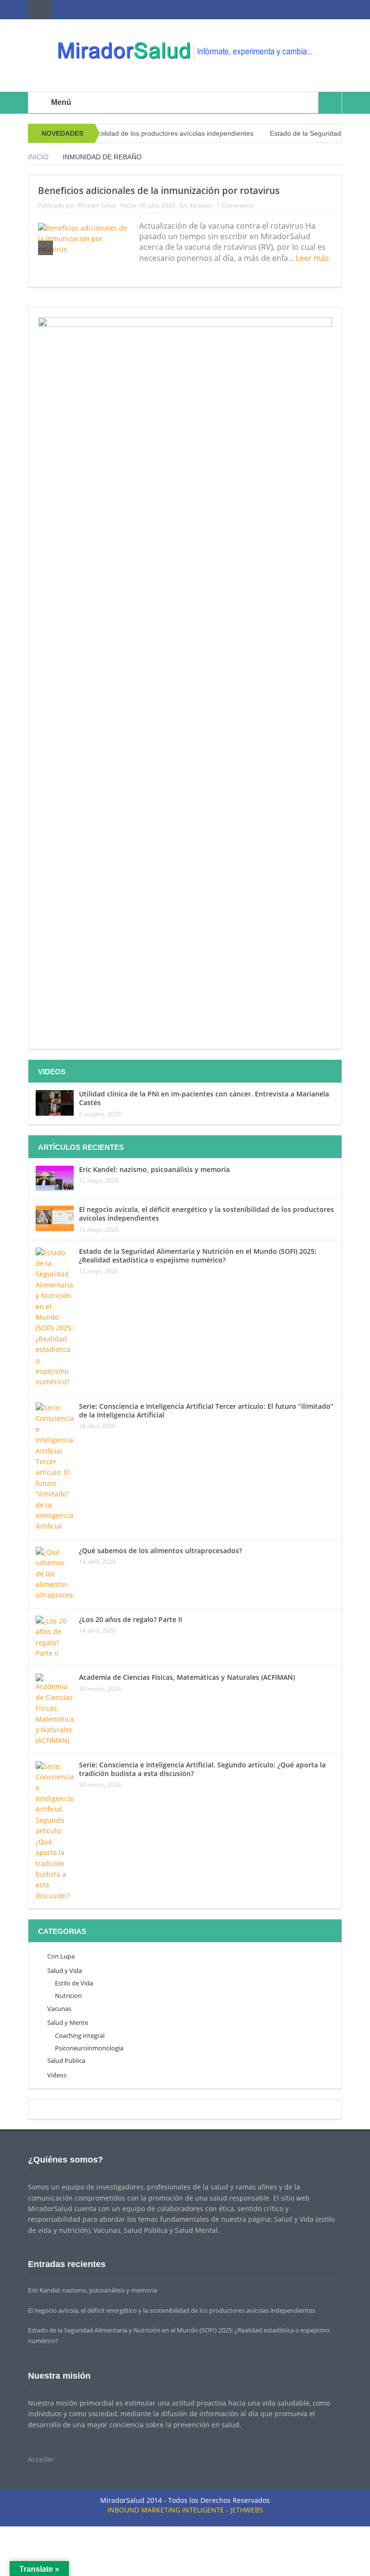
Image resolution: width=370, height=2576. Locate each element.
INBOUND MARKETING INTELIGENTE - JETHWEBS (185, 2510)
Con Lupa (61, 1956)
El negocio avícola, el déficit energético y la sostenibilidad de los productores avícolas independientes (206, 1214)
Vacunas (201, 205)
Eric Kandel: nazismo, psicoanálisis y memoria (154, 1169)
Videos (57, 2075)
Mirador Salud (97, 205)
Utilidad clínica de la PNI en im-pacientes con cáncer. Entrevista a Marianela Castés (204, 1098)
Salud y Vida (65, 1971)
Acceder (41, 2459)
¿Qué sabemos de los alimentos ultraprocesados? (160, 1551)
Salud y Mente (68, 2022)
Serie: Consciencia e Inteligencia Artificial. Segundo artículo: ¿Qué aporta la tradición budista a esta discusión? (202, 1769)
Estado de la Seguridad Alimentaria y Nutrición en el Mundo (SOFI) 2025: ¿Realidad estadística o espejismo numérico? (198, 1256)
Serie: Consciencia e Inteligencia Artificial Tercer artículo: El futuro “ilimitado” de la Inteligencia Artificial (206, 1410)
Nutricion (68, 1996)
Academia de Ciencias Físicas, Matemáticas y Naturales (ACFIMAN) (187, 1677)
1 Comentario (235, 205)
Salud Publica (66, 2061)
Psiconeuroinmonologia (89, 2048)
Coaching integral (80, 2035)
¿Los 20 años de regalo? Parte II (131, 1619)
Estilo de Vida (74, 1983)
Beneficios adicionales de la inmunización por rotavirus (159, 191)
